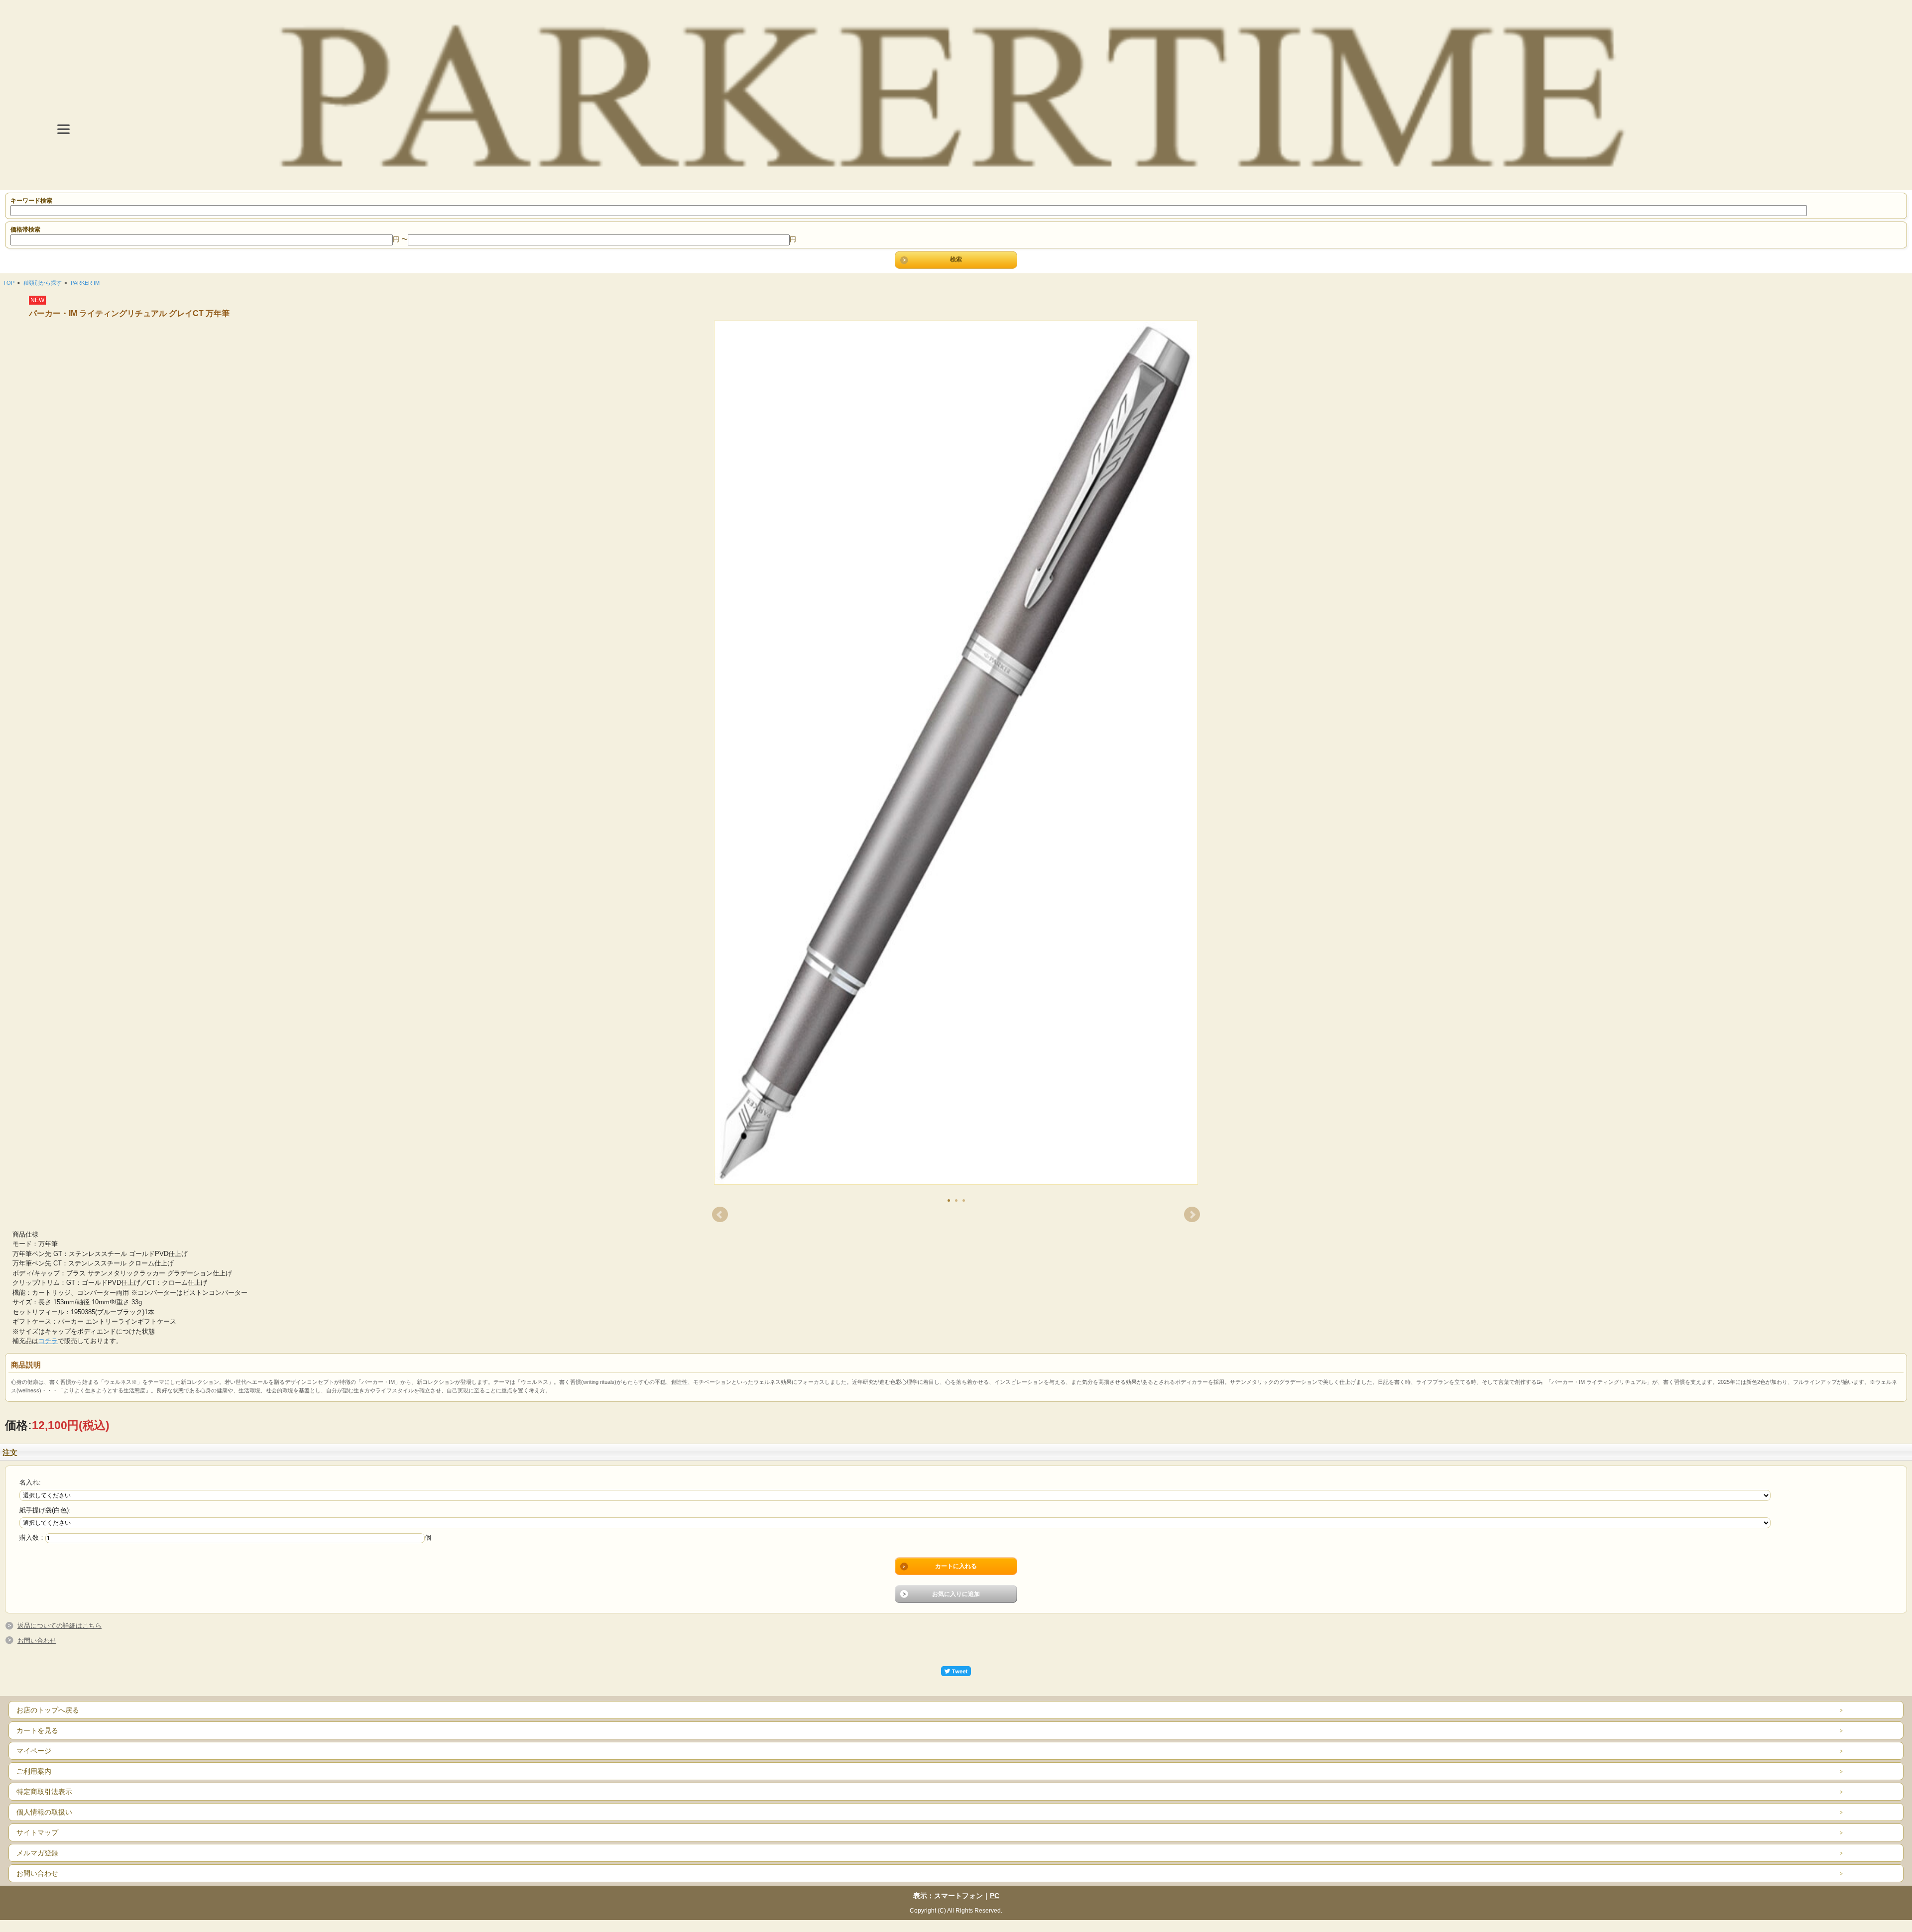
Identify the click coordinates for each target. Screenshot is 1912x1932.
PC (995, 1896)
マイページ (34, 1751)
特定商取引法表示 (44, 1792)
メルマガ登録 (37, 1853)
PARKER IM (85, 283)
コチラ (48, 1341)
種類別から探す (43, 283)
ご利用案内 (34, 1771)
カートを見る (37, 1730)
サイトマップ (37, 1832)
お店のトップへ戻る (48, 1710)
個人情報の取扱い (44, 1812)
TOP (9, 283)
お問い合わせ (37, 1641)
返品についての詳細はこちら (60, 1626)
